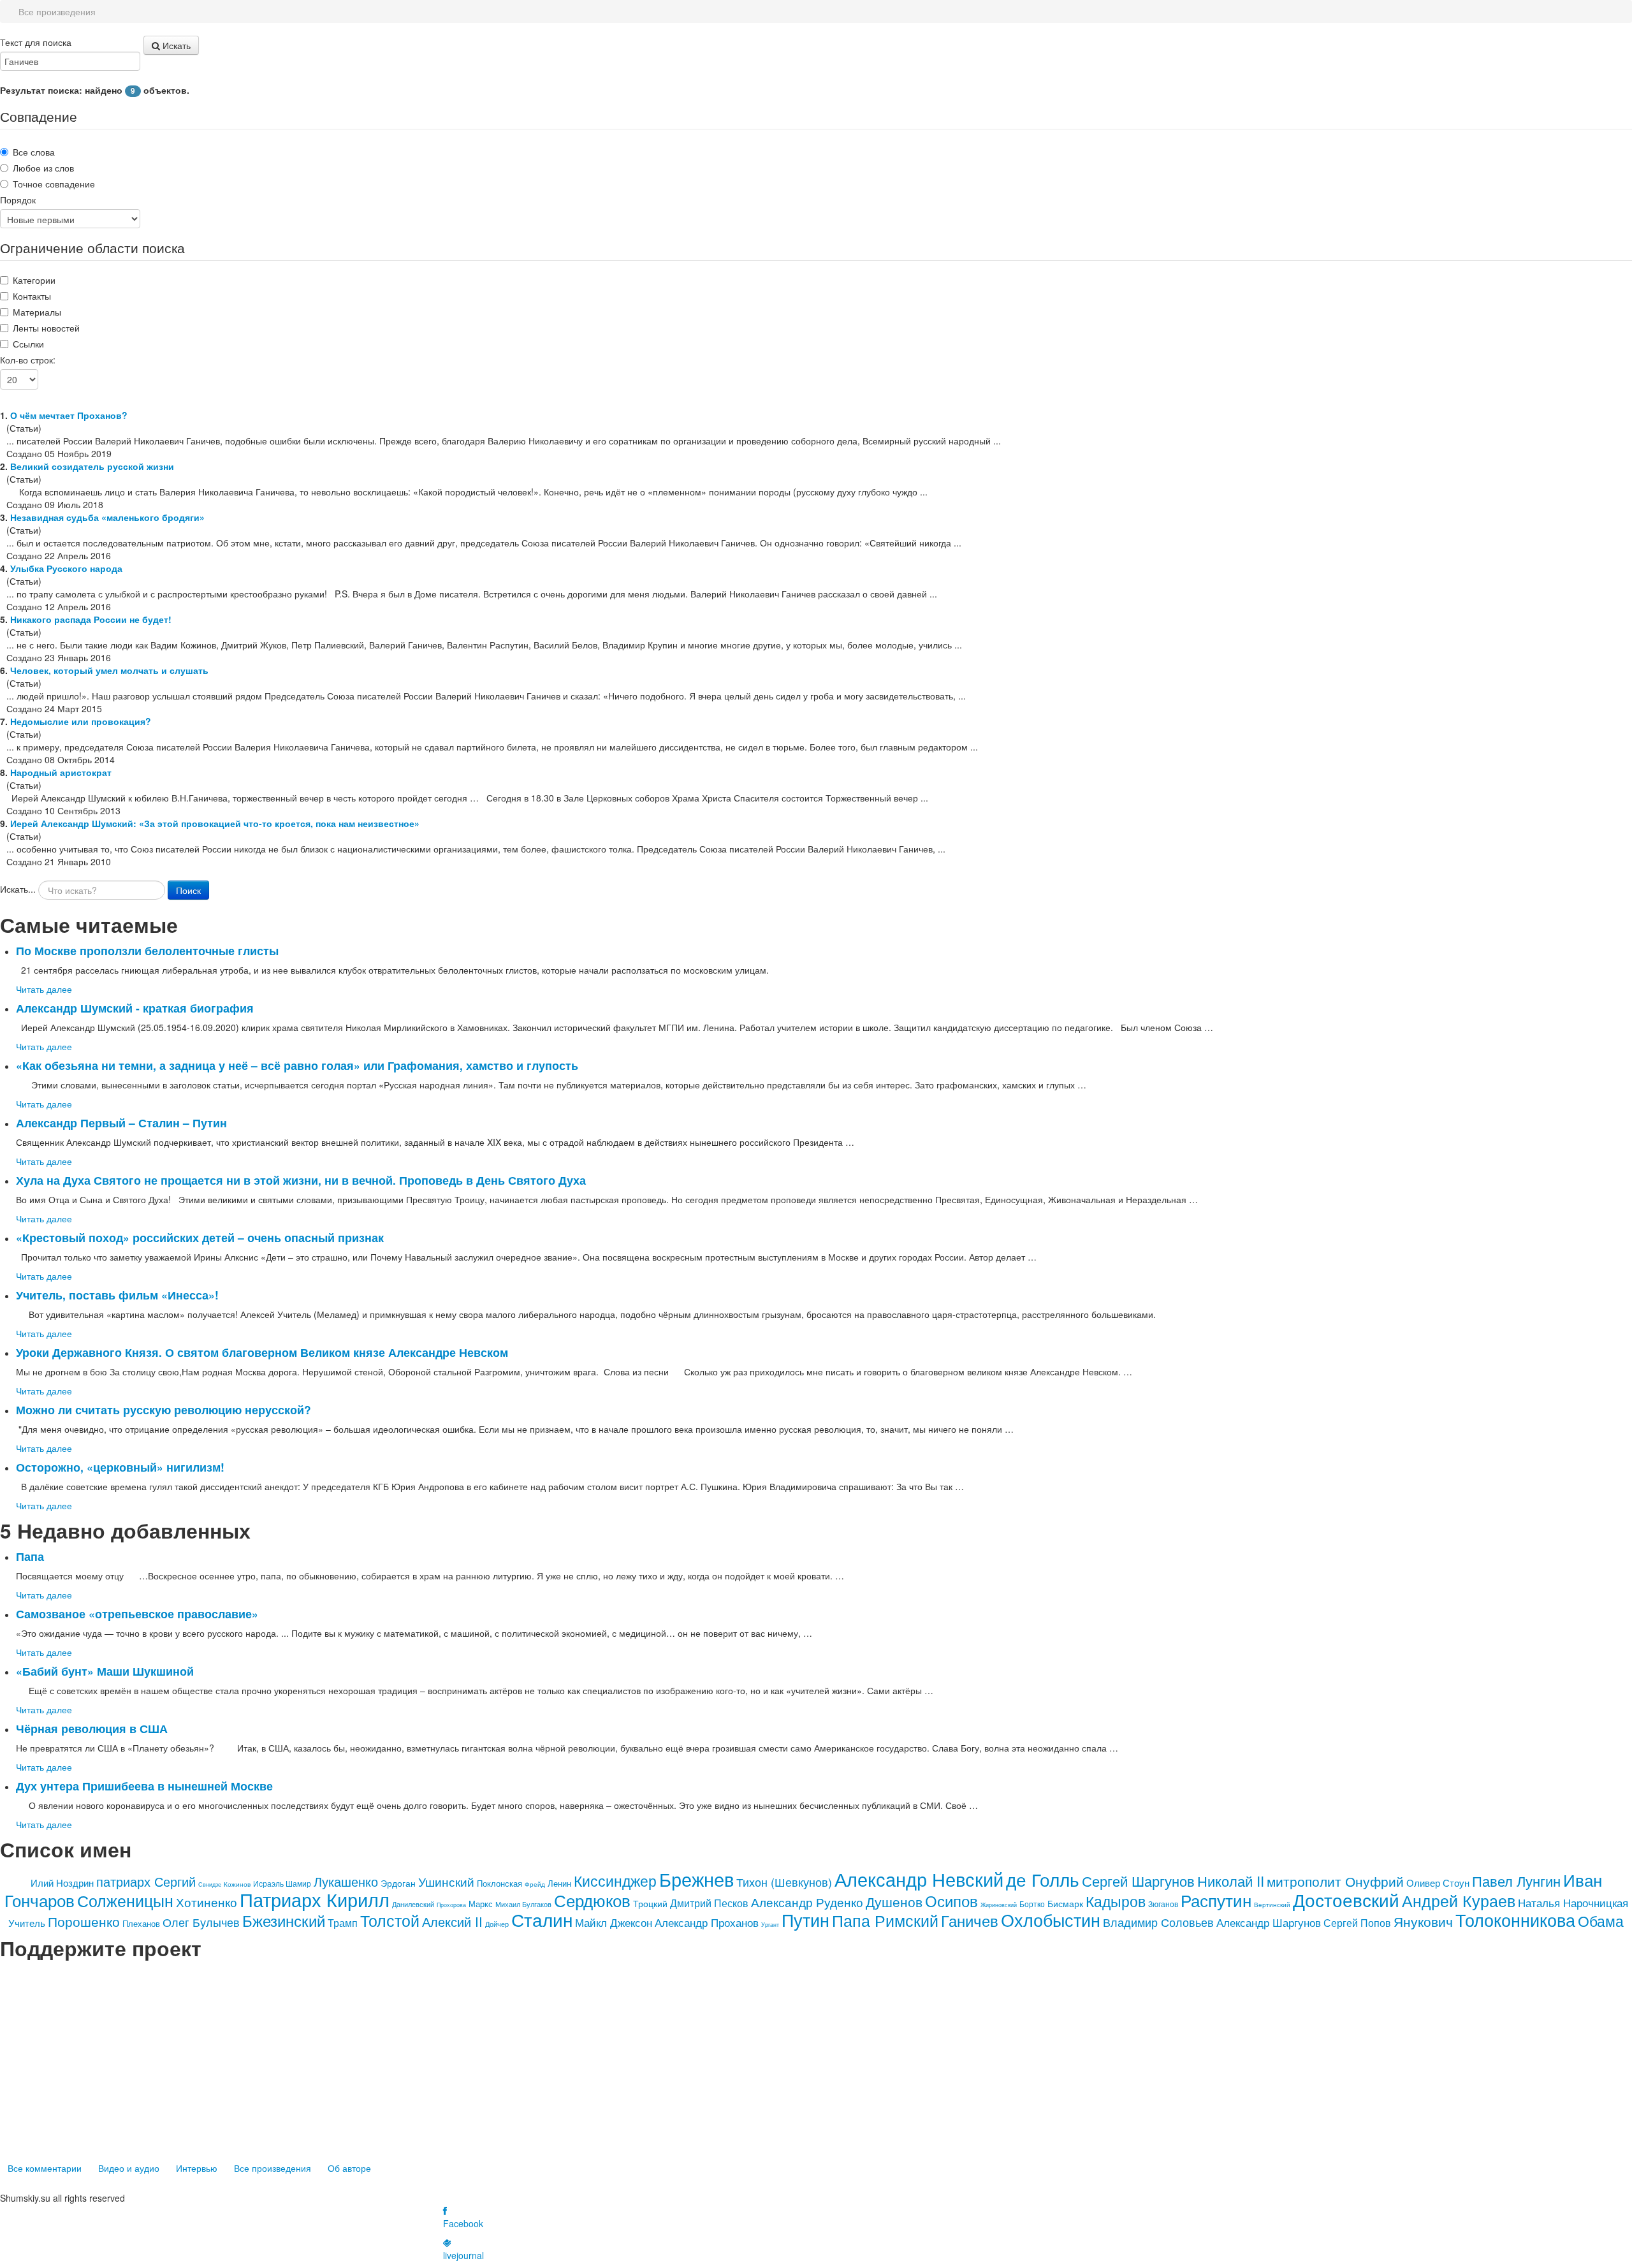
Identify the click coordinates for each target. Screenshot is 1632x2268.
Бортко (1032, 1904)
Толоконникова (1515, 1920)
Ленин (559, 1883)
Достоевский (1346, 1899)
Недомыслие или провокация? (81, 721)
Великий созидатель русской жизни (92, 466)
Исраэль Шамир (282, 1883)
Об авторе (349, 2168)
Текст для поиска (36, 42)
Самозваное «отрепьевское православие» (137, 1613)
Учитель (27, 1923)
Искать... (18, 889)
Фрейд (535, 1884)
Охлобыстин (1051, 1920)
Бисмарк (1065, 1903)
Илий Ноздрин (62, 1883)
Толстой (390, 1920)
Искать (175, 45)
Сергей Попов (1357, 1923)
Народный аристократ (61, 772)
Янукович (1423, 1921)
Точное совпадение (54, 184)
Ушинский (446, 1881)
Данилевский (413, 1904)
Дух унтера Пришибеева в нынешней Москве (144, 1786)
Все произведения (273, 2168)
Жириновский (999, 1905)
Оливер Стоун (1438, 1883)
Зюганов (1163, 1904)
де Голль (1043, 1879)
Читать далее (44, 989)
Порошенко (84, 1921)
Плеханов (141, 1923)
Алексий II (452, 1921)
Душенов (894, 1901)
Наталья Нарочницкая (1573, 1902)
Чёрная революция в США (92, 1728)
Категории (34, 280)
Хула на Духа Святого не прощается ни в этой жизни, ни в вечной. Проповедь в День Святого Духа (301, 1180)
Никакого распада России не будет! (91, 619)
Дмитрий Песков (709, 1903)
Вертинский (1272, 1905)
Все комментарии (45, 2168)
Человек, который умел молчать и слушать (109, 670)
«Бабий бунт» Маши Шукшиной (105, 1671)
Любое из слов (43, 168)
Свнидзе (210, 1884)
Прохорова (451, 1905)
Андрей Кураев (1459, 1900)
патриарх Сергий (146, 1881)
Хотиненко (207, 1902)
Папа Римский (885, 1920)
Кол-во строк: (28, 360)
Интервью (197, 2168)
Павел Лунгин (1516, 1881)
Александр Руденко (807, 1902)
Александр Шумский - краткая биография (135, 1008)
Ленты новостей (46, 328)
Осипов (951, 1900)
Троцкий (650, 1903)
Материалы (37, 312)
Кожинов (237, 1884)
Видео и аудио (129, 2168)
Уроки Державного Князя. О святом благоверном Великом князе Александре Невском (262, 1352)
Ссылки (28, 344)
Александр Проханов (707, 1922)
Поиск (188, 890)
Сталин (542, 1919)
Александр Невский (919, 1879)
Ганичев (970, 1920)
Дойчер (497, 1924)
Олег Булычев (201, 1922)
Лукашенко (346, 1881)
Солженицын (125, 1900)
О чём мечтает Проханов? (69, 415)
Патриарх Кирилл (315, 1899)
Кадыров (1116, 1901)
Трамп (343, 1923)
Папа (30, 1556)
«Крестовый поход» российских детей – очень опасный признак (200, 1237)
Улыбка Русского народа (66, 568)
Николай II (1231, 1881)
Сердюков (592, 1900)
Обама (1601, 1921)
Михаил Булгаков (523, 1904)
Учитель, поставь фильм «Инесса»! (117, 1295)
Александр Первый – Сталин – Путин (121, 1123)
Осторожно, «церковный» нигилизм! (120, 1467)
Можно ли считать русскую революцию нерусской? (164, 1409)
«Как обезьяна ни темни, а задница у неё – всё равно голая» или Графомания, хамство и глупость (297, 1065)
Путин (805, 1920)
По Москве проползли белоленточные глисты (147, 950)
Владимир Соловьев (1158, 1922)
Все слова (34, 152)
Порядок (18, 200)
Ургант (770, 1925)
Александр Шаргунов (1269, 1922)
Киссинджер (615, 1881)
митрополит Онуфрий (1335, 1881)
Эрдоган (398, 1883)
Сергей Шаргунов (1138, 1881)
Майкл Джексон (614, 1922)
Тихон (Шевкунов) (784, 1882)
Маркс (481, 1904)
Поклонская (499, 1883)
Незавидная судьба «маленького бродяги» (107, 517)
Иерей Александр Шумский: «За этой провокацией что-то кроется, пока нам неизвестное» (215, 823)
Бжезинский (284, 1920)
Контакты (32, 296)
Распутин (1216, 1900)
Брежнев (696, 1879)
